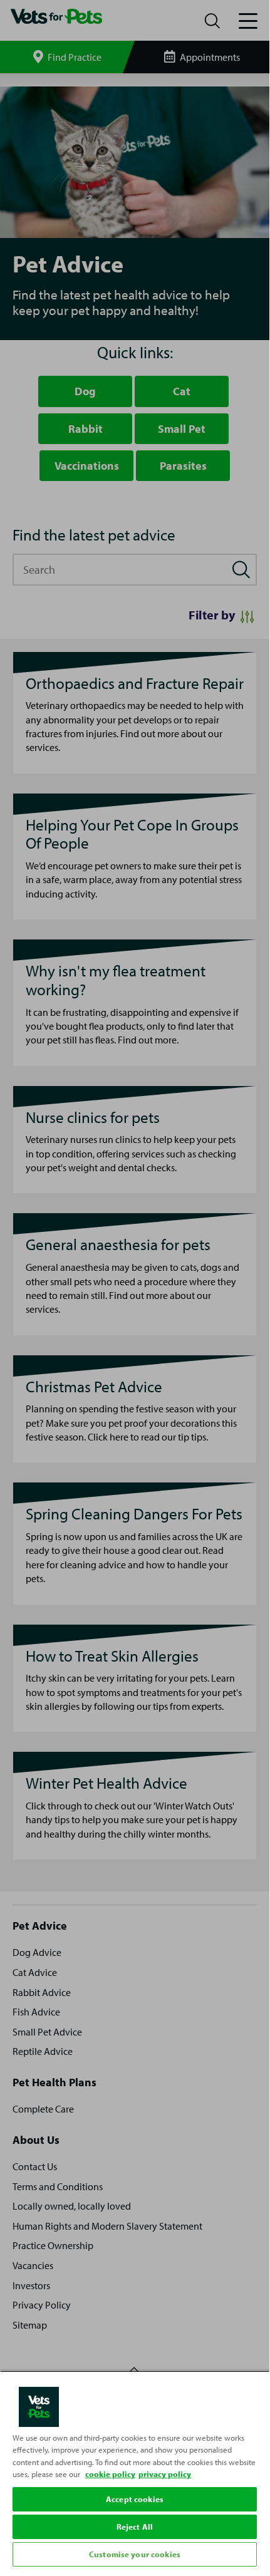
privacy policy (165, 2474)
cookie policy (110, 2474)
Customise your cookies (135, 2554)
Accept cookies (135, 2499)
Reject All (135, 2527)
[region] (135, 2470)
